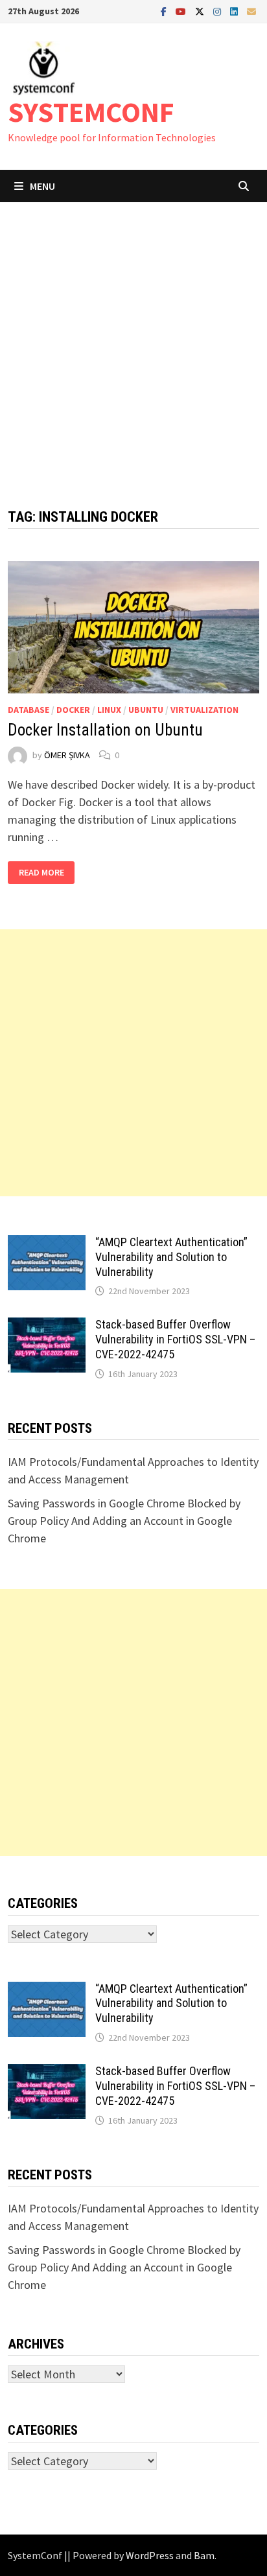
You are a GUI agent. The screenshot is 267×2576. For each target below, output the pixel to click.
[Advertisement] (133, 342)
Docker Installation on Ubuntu (105, 730)
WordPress (150, 2555)
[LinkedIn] (235, 11)
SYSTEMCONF (91, 112)
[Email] (251, 11)
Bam (204, 2555)
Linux (109, 710)
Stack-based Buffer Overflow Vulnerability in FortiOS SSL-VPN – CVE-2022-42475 (175, 1339)
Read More (47, 873)
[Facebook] (165, 11)
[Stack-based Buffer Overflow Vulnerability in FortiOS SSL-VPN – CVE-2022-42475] (47, 1326)
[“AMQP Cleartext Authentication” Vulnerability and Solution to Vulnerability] (47, 1244)
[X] (201, 11)
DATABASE (29, 710)
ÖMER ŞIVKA (67, 755)
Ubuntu (146, 710)
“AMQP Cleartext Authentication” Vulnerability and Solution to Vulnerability (171, 1257)
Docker (73, 710)
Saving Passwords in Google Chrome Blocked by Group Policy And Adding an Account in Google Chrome (124, 1521)
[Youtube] (182, 11)
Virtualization (204, 710)
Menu (42, 186)
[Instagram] (218, 11)
